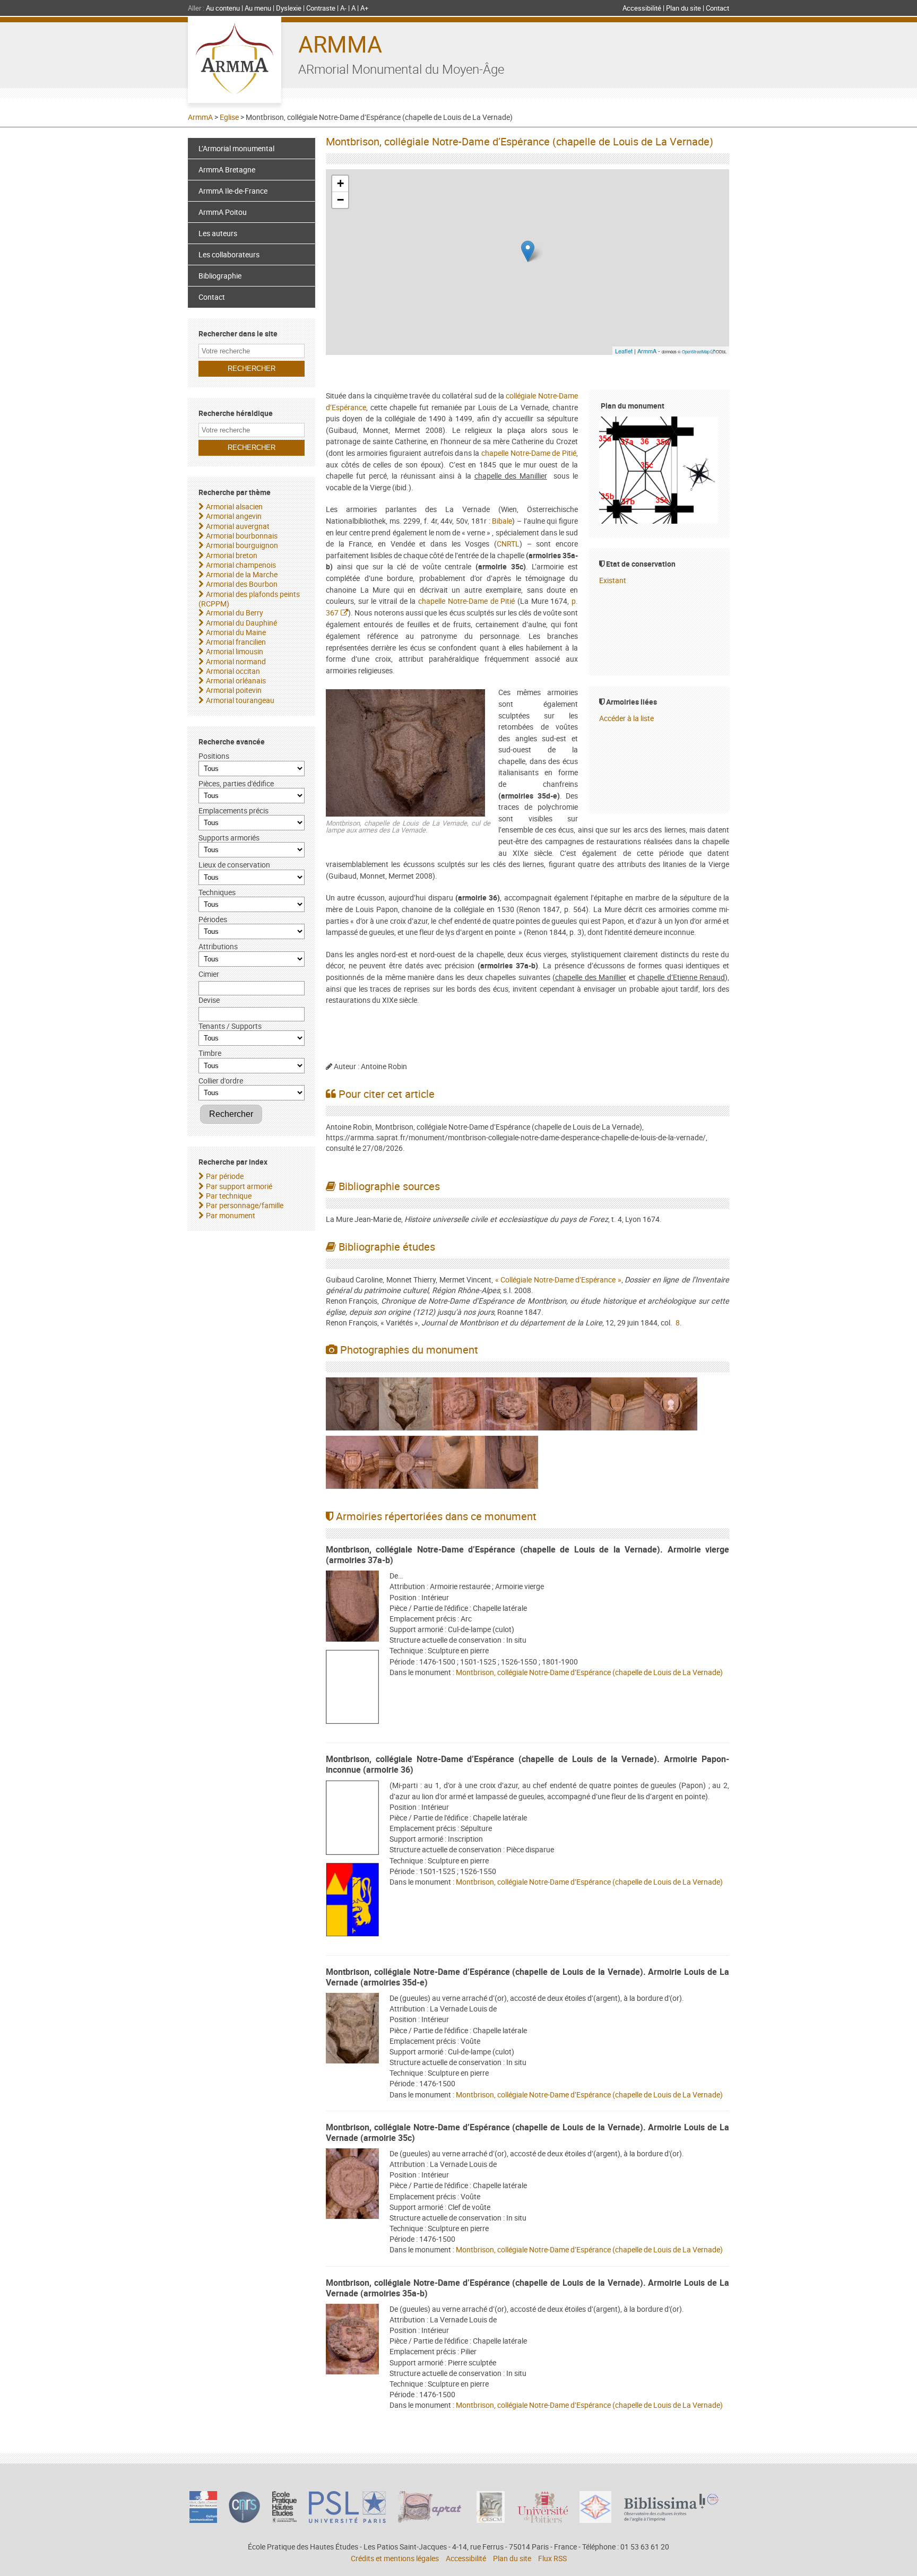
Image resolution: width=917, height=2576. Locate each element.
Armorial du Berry (235, 613)
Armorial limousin (235, 651)
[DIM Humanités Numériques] (595, 2520)
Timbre (210, 1053)
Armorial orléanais (236, 680)
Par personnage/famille (245, 1205)
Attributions (218, 946)
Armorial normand (236, 661)
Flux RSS (552, 2558)
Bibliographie (220, 276)
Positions (214, 756)
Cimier (209, 974)
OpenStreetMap (696, 352)
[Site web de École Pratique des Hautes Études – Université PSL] (285, 2520)
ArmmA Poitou (223, 212)
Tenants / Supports (230, 1026)
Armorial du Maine (236, 632)
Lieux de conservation (234, 865)
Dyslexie (289, 8)
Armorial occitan (233, 671)
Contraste (321, 8)
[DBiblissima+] (671, 2519)
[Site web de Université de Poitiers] (542, 2520)
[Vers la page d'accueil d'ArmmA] (235, 60)
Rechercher (231, 1114)
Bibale (502, 521)
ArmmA (340, 44)
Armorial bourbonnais (242, 536)
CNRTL (508, 544)
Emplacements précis (233, 810)
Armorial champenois (241, 565)
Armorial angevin (234, 516)
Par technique (229, 1196)
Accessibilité (642, 8)
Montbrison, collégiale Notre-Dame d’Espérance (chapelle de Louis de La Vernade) (589, 1672)
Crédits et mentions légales (395, 2558)
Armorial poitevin (234, 690)
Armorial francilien (236, 642)
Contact (717, 8)
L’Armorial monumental (236, 148)
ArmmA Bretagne (227, 170)
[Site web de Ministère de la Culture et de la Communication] (203, 2520)
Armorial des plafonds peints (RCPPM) (249, 599)
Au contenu (223, 8)
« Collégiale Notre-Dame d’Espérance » (558, 1280)
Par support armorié (239, 1186)
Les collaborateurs (229, 254)
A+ (364, 8)
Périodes (213, 919)
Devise (209, 1000)
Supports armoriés (229, 838)
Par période (225, 1176)
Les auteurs (218, 233)
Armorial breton (232, 555)
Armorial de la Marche (242, 574)
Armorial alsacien (234, 506)
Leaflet (624, 351)
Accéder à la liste (626, 718)
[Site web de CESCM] (491, 2520)
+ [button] (340, 183)
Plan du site (684, 8)
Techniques (217, 892)
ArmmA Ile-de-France (233, 191)
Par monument (231, 1215)
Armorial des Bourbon (242, 584)
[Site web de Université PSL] (348, 2520)
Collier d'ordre (221, 1081)
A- (343, 8)
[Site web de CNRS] (244, 2520)
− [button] (340, 200)
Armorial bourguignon (242, 545)
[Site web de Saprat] (431, 2520)
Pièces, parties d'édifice (236, 783)
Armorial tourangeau (240, 700)
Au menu (258, 8)
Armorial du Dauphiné (241, 623)
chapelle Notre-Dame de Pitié (529, 453)
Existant (613, 580)
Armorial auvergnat (238, 526)
